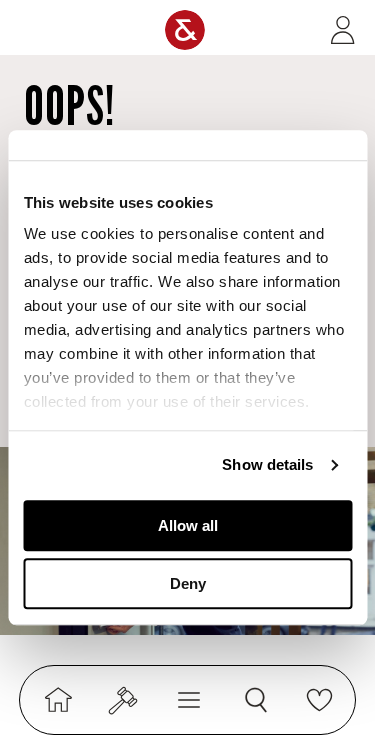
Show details (267, 464)
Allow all (188, 525)
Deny (188, 583)
